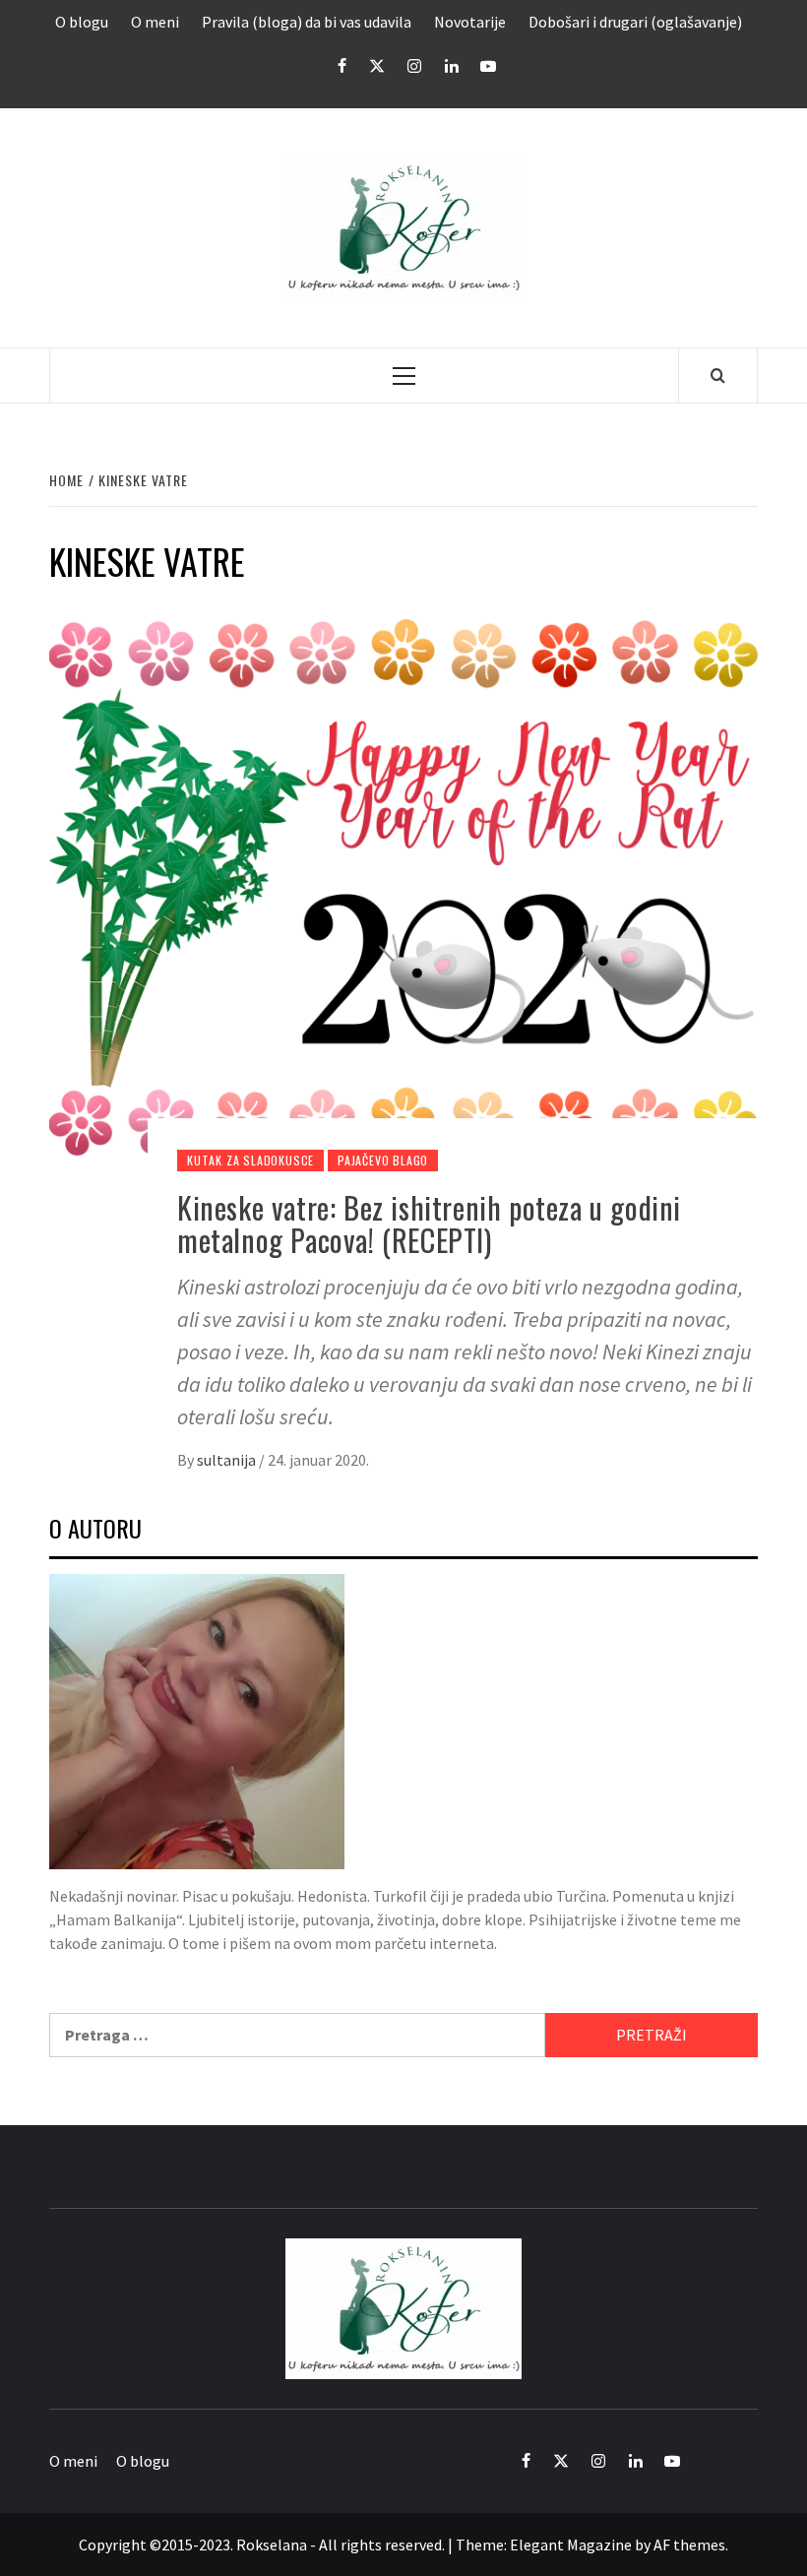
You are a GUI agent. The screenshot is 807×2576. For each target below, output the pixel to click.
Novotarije (470, 22)
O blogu (82, 22)
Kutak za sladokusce (250, 1160)
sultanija (228, 1460)
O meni (155, 22)
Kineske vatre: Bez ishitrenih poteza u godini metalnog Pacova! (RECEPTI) (429, 1224)
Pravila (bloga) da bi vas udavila (307, 22)
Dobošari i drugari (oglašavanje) (635, 22)
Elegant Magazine (571, 2545)
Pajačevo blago (383, 1160)
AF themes (689, 2545)
